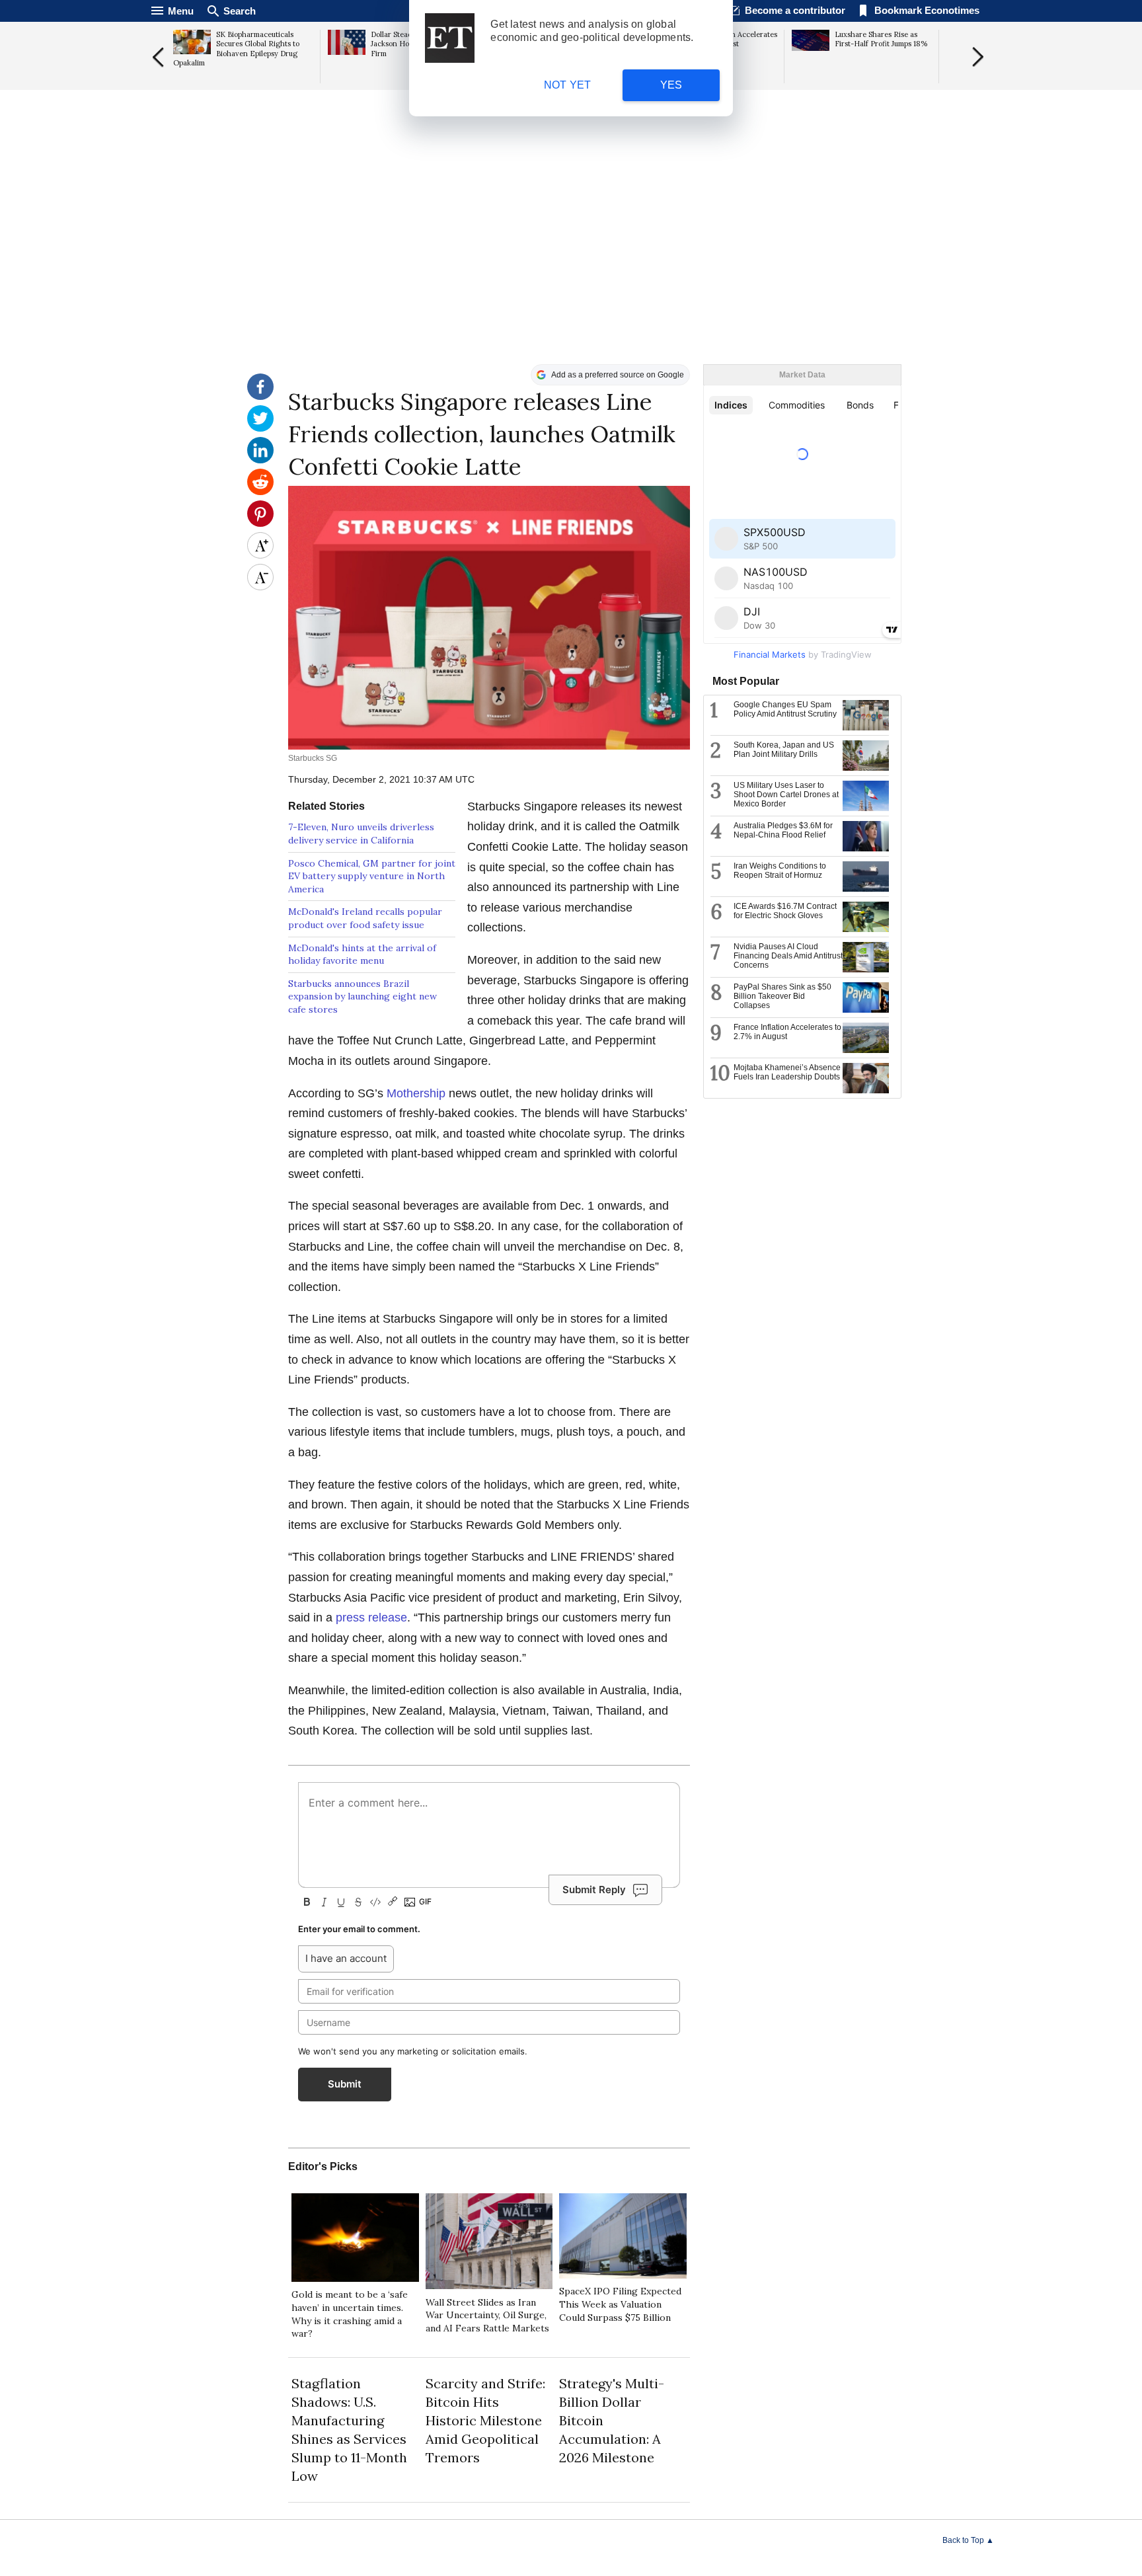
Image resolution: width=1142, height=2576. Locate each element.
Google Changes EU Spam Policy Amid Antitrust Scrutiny (785, 709)
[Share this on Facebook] (260, 397)
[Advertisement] (571, 262)
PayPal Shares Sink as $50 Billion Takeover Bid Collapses (782, 996)
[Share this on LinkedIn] (260, 460)
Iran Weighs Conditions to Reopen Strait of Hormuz (780, 871)
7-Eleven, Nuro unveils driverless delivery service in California (361, 834)
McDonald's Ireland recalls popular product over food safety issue (365, 918)
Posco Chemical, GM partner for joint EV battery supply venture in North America (372, 876)
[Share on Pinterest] (260, 524)
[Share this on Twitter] (260, 428)
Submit (345, 2084)
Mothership (416, 1093)
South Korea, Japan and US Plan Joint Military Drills (784, 750)
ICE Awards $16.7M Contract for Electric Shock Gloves (785, 911)
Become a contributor (795, 10)
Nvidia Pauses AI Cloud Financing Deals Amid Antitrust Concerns (788, 956)
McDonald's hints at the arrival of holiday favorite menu (362, 955)
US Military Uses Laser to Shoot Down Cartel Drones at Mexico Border (786, 795)
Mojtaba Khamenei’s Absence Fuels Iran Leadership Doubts (787, 1072)
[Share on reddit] (260, 492)
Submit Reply (594, 1890)
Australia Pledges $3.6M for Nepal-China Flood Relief (783, 830)
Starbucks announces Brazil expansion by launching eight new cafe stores (362, 996)
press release (371, 1618)
